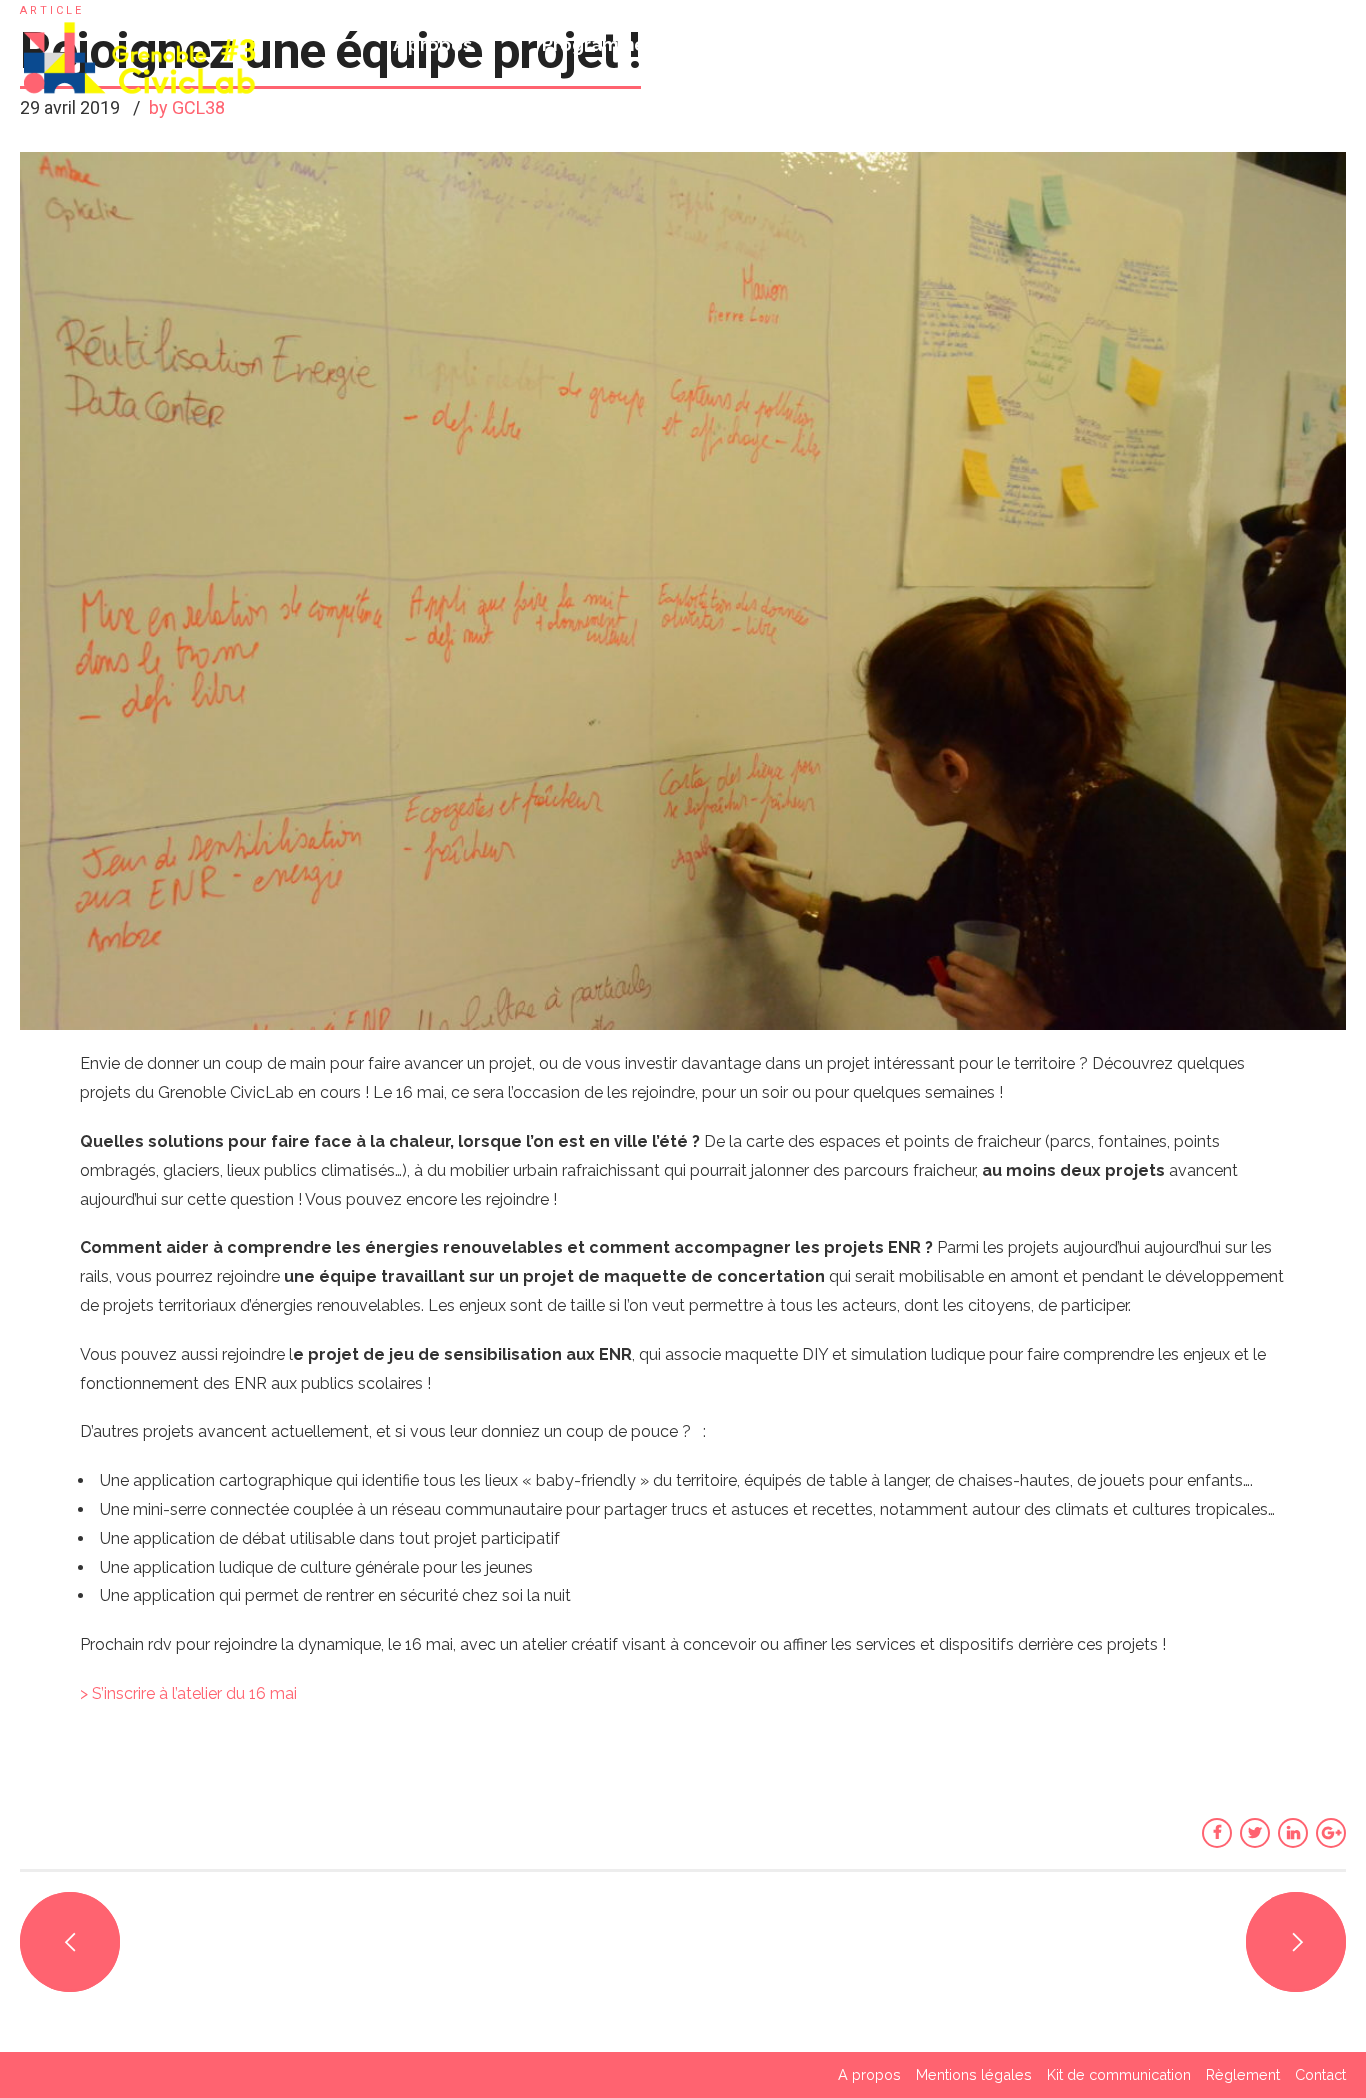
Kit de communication (1119, 2074)
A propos (432, 44)
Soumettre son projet (1249, 44)
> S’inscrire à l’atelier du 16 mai (188, 1693)
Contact (1320, 2074)
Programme (594, 44)
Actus (1057, 44)
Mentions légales (974, 2074)
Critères (752, 44)
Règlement (1243, 2074)
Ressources (910, 44)
